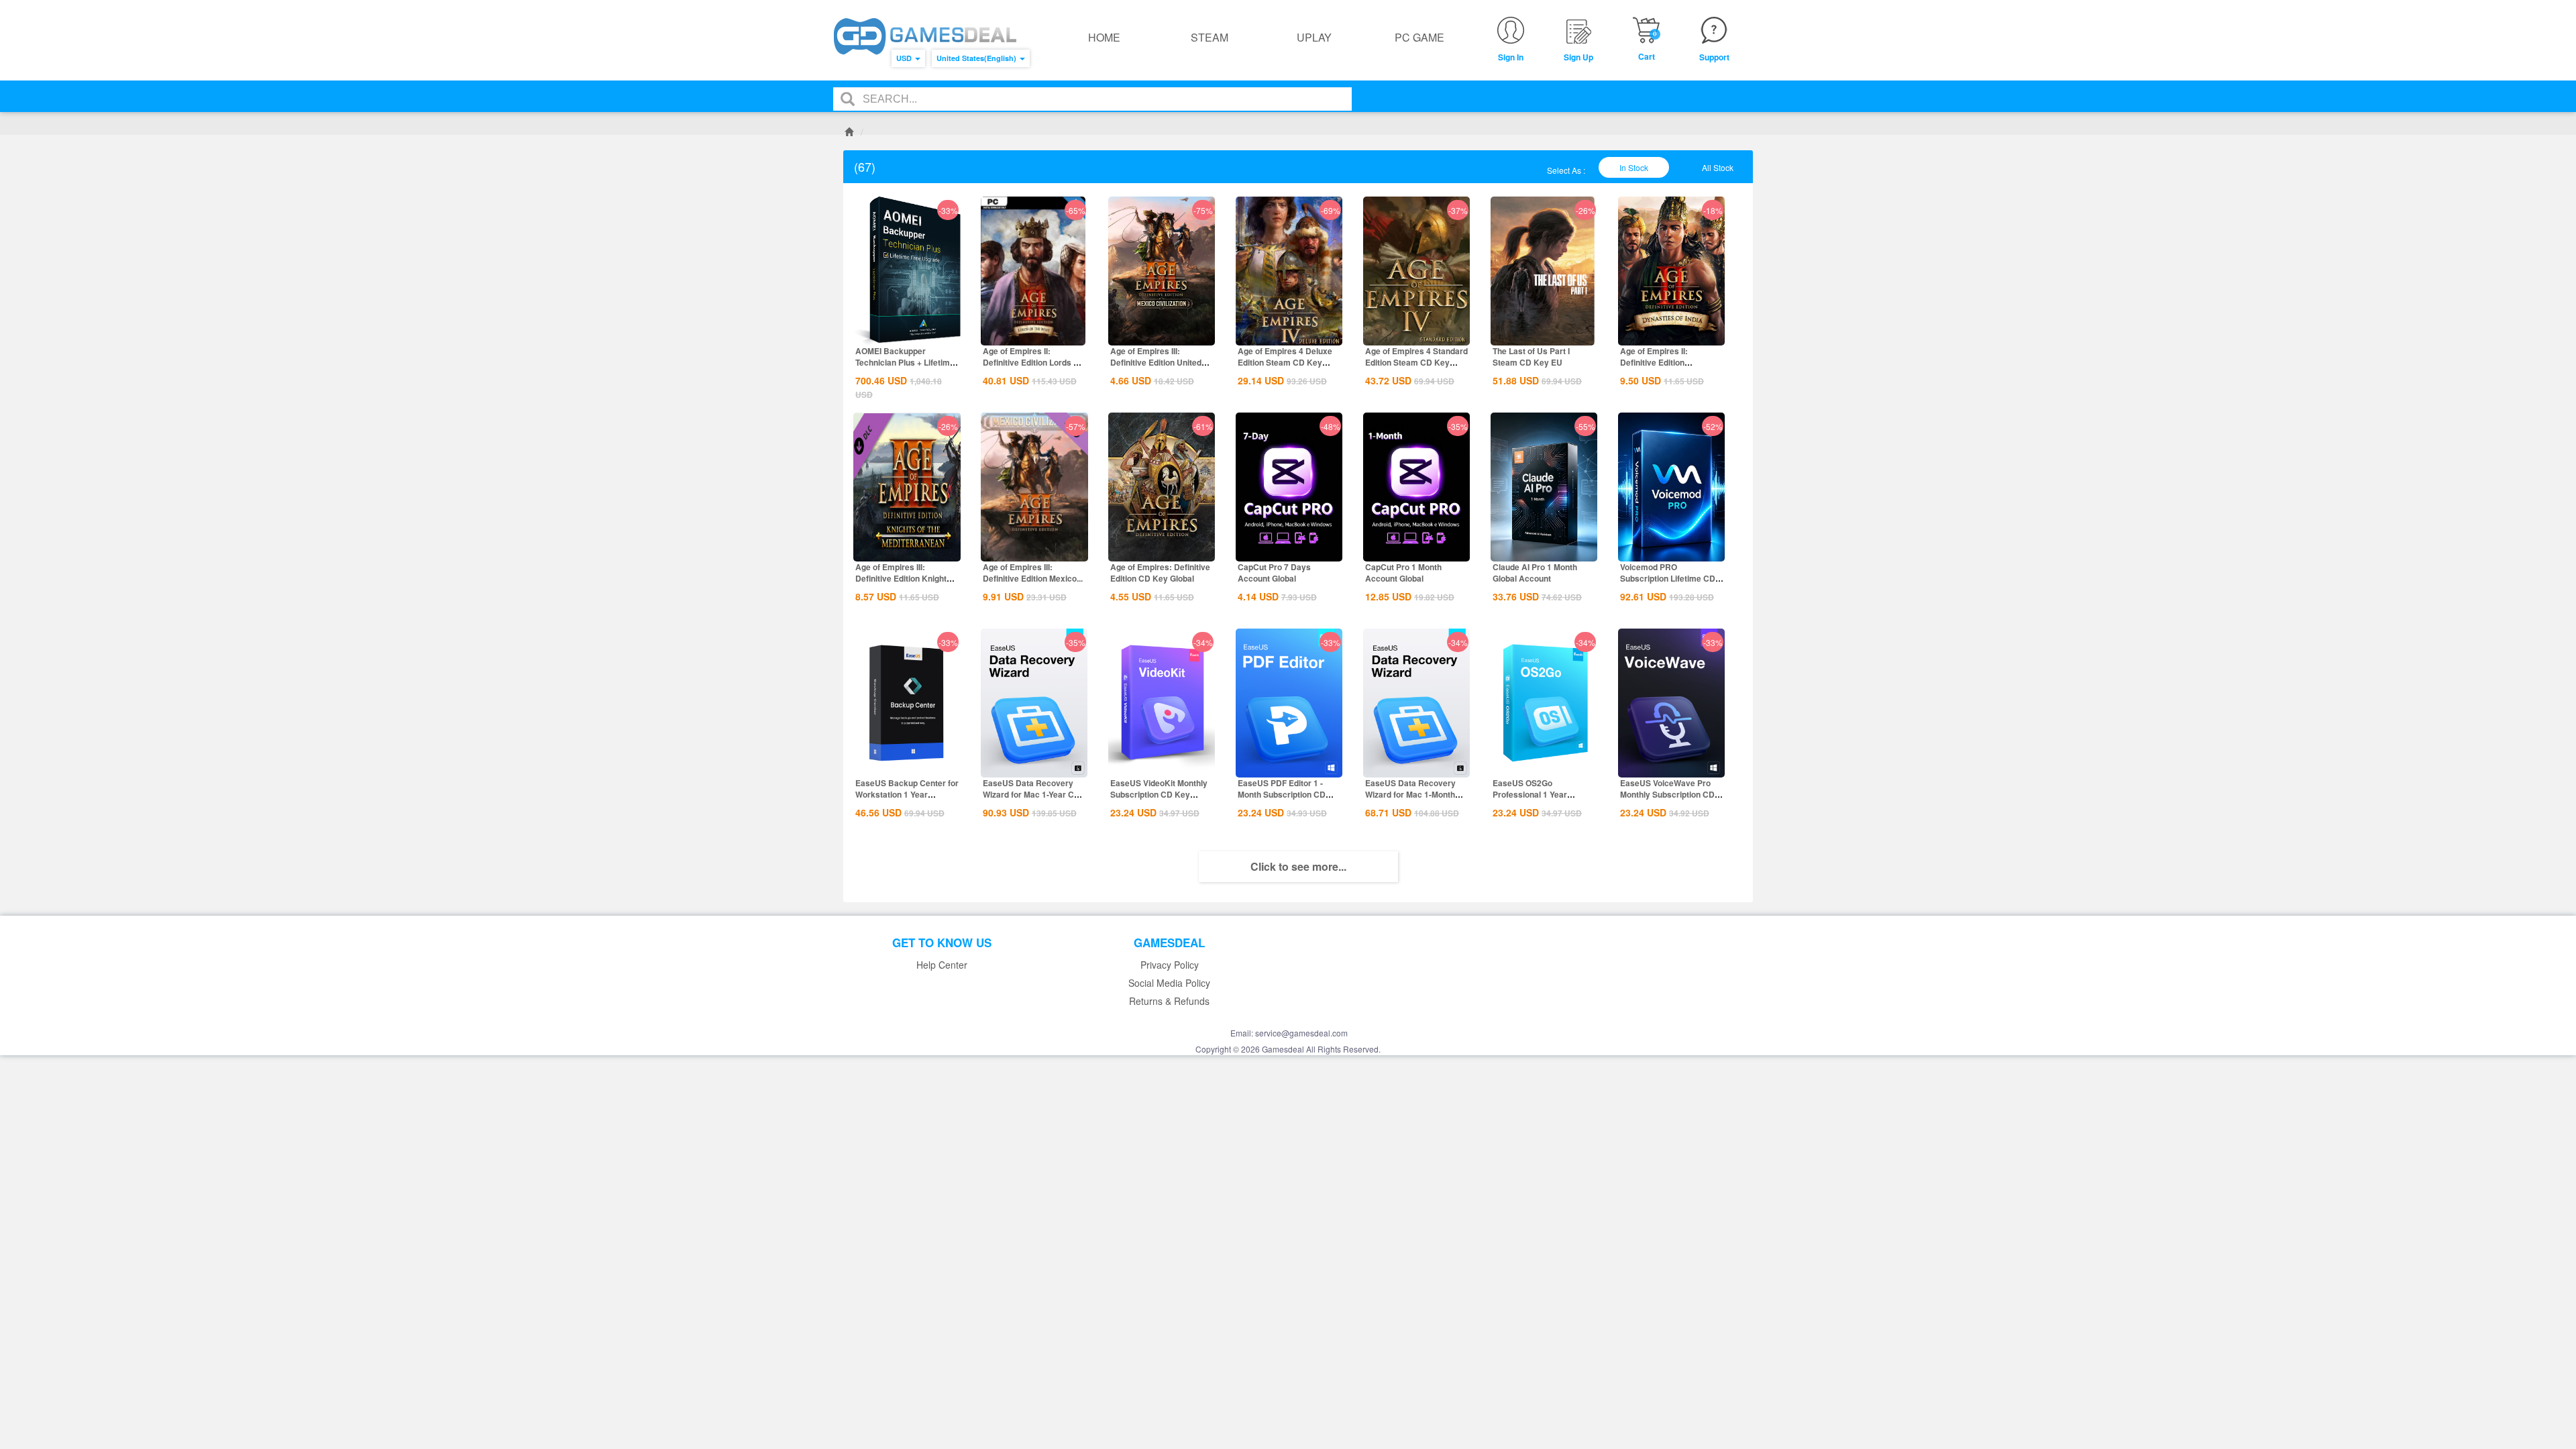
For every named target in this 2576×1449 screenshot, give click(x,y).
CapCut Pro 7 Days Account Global (1274, 573)
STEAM (1210, 37)
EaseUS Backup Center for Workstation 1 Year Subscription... (907, 794)
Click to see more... (1298, 866)
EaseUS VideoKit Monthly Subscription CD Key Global (1159, 794)
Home (1104, 37)
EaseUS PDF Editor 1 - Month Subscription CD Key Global (1282, 794)
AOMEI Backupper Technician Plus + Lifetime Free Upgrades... (905, 362)
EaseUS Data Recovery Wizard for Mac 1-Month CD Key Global (1410, 794)
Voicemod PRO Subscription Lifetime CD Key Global (1668, 578)
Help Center (942, 965)
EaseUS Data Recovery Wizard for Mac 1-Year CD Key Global (1031, 794)
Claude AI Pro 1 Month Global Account (1535, 573)
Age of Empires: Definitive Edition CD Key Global (1160, 573)
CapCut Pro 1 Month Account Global (1403, 573)
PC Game (1419, 37)
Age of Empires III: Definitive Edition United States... (1156, 362)
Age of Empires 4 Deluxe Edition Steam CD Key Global (1285, 362)
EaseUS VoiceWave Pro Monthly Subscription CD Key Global (1667, 794)
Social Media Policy (1169, 983)
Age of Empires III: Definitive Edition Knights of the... (903, 578)
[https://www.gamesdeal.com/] (925, 37)
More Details (907, 334)
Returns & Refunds (1169, 1001)
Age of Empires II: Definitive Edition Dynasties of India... (1657, 362)
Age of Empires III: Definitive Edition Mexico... (1033, 573)
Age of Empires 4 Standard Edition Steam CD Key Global (1416, 362)
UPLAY (1314, 37)
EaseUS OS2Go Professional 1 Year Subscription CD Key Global (1533, 800)
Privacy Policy (1170, 965)
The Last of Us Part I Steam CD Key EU (1531, 357)
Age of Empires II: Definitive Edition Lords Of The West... (1032, 362)
